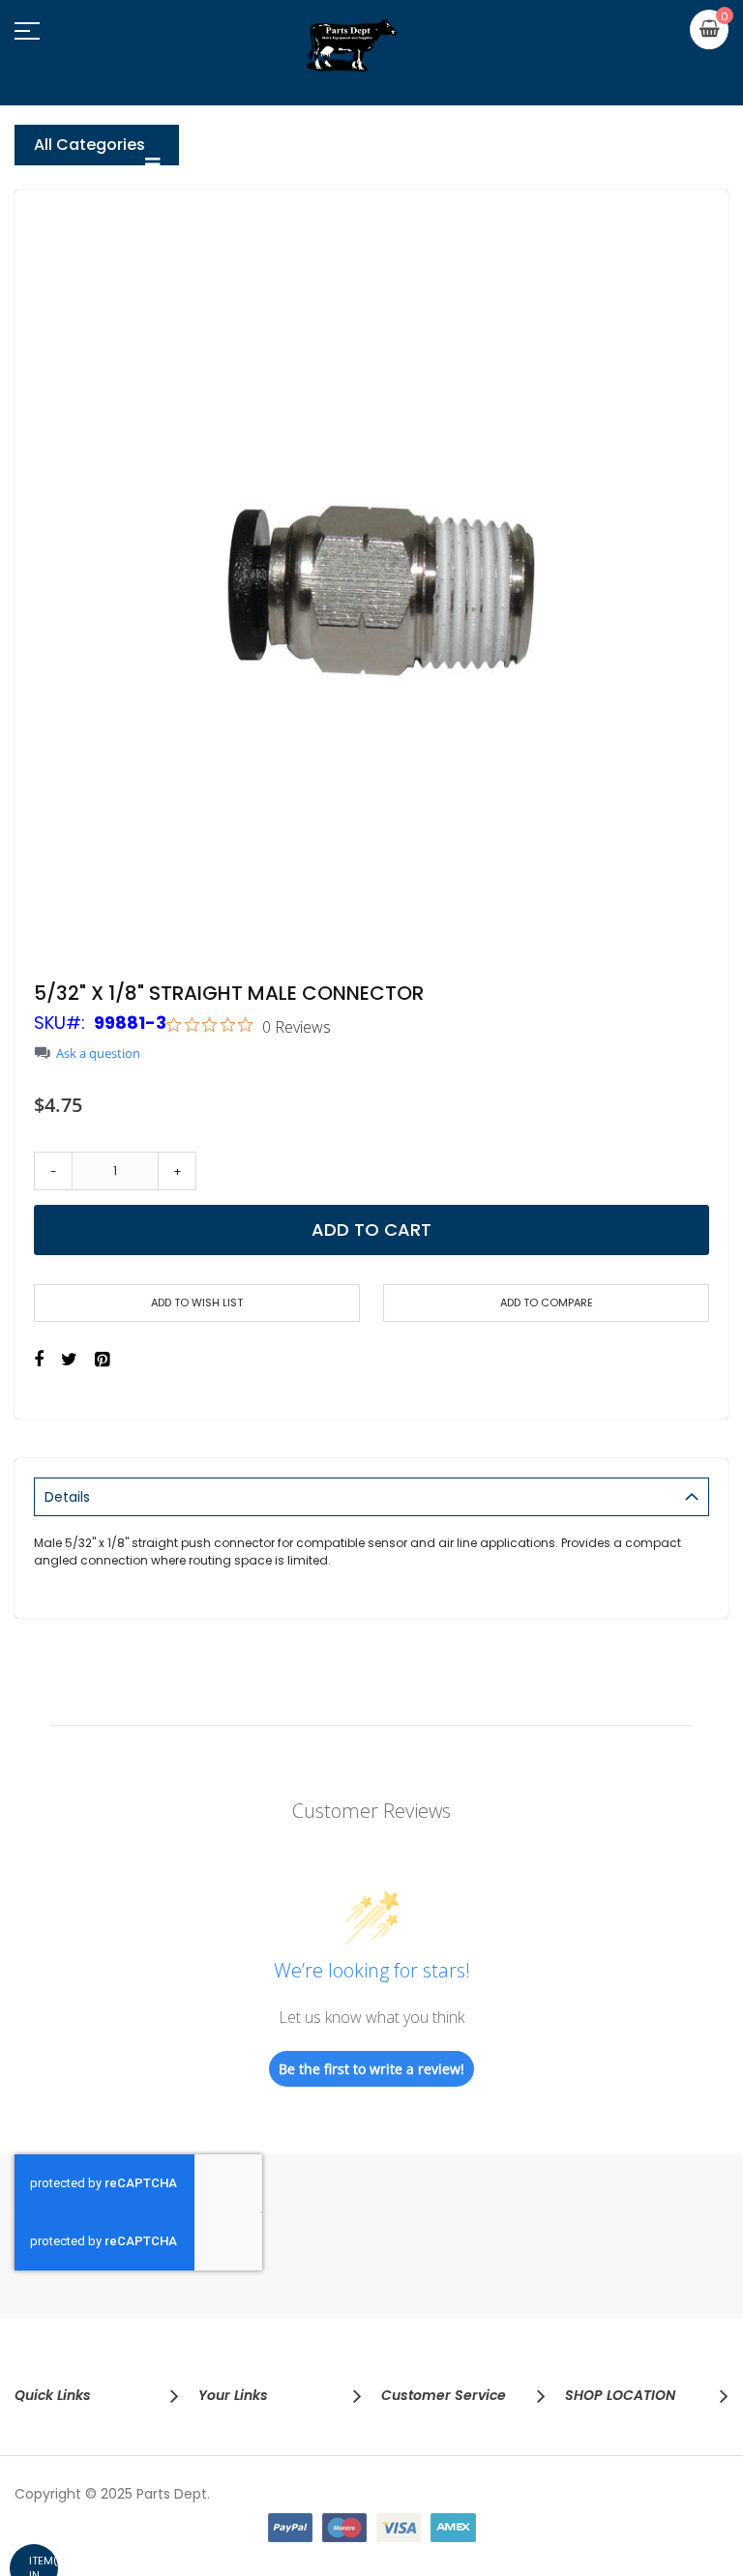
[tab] (371, 1497)
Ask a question (98, 1054)
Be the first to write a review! (371, 2069)
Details (67, 1497)
